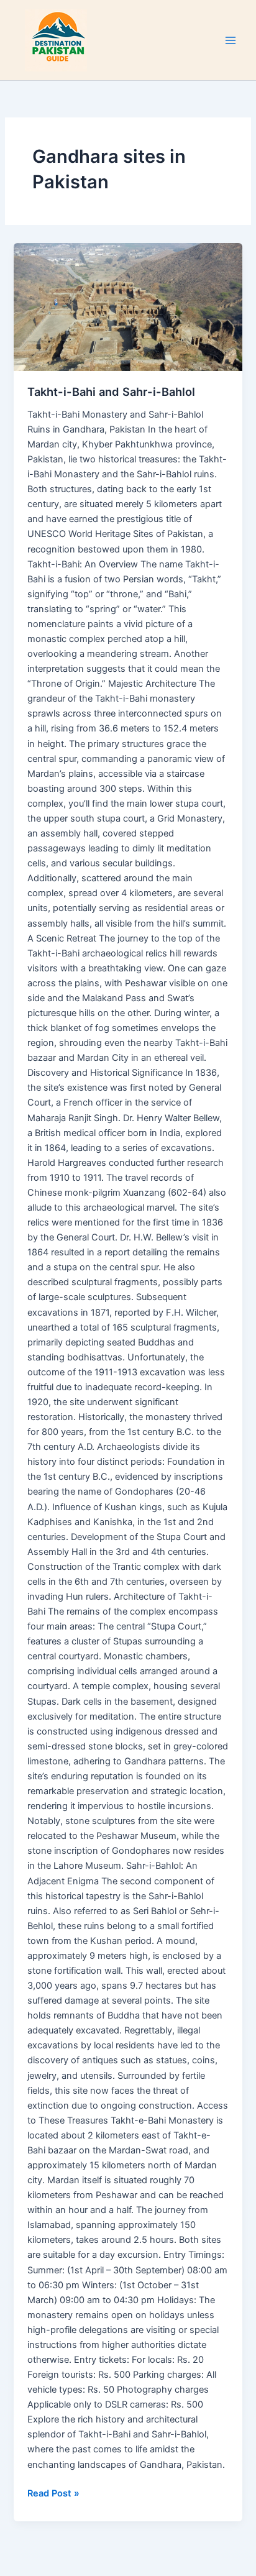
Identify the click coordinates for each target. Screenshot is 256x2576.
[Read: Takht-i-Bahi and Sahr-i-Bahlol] (128, 307)
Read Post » (53, 2492)
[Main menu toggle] (231, 40)
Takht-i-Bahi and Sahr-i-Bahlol (111, 392)
